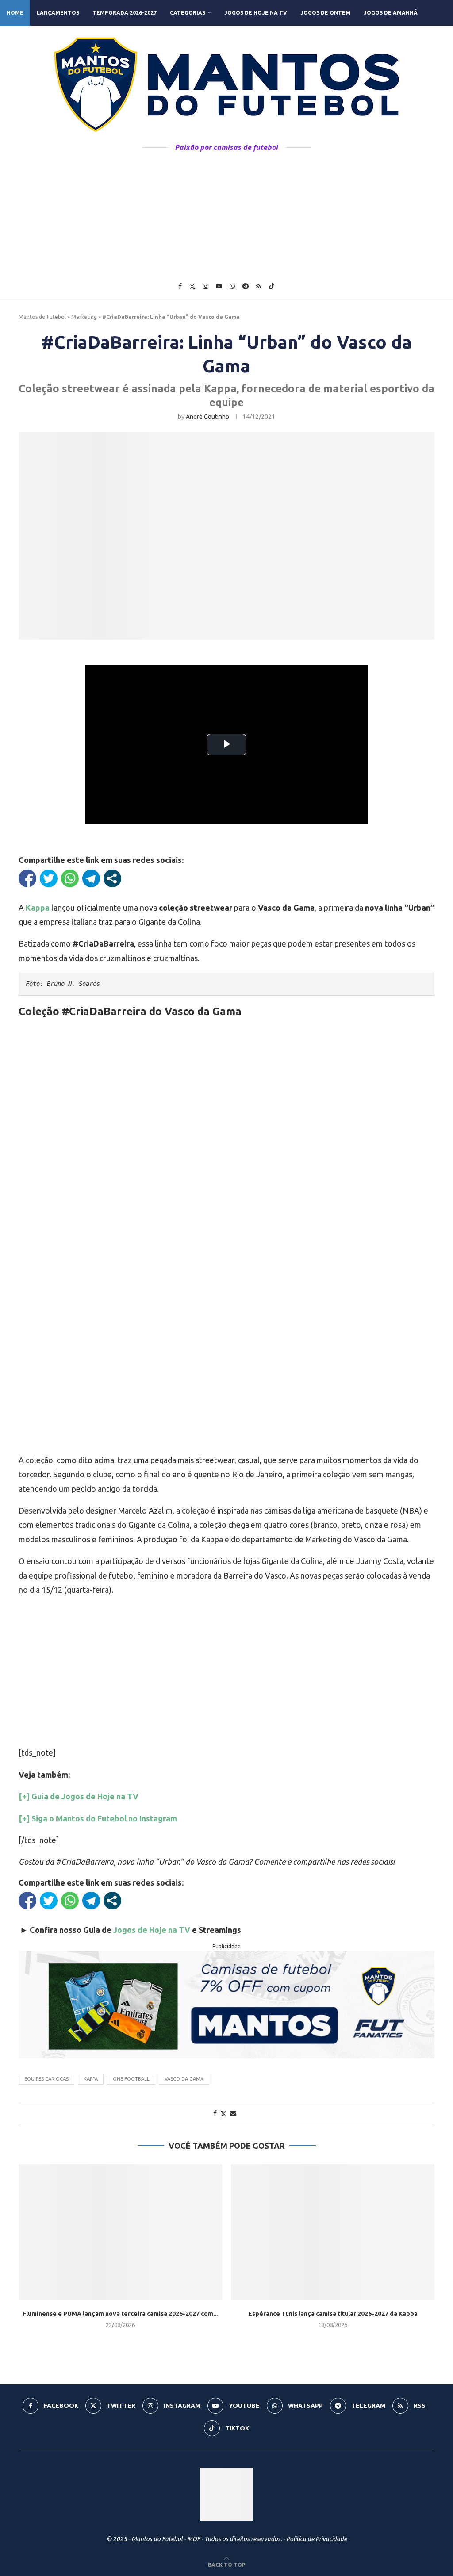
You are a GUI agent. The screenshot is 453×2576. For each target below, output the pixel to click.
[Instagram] (206, 286)
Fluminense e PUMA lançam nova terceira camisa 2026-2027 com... (121, 2314)
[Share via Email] (233, 2113)
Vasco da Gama (184, 2079)
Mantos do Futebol (42, 317)
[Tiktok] (272, 286)
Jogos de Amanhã (391, 13)
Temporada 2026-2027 (125, 13)
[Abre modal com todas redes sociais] (112, 878)
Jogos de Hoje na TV (256, 13)
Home (15, 13)
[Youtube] (219, 286)
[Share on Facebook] (215, 2113)
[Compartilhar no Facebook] (27, 878)
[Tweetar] (49, 878)
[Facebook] (180, 286)
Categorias (188, 13)
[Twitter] (192, 286)
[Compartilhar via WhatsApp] (70, 878)
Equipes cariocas (46, 2079)
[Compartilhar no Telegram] (91, 878)
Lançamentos (58, 13)
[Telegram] (246, 286)
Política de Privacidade (317, 2539)
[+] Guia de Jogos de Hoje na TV (79, 1796)
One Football (131, 2079)
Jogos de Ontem (325, 13)
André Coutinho (207, 417)
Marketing (84, 317)
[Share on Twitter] (223, 2114)
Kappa (91, 2079)
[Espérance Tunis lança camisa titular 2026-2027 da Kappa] (333, 2232)
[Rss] (259, 286)
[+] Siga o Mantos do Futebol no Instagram (98, 1818)
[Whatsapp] (232, 286)
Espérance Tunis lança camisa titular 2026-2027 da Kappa (333, 2314)
